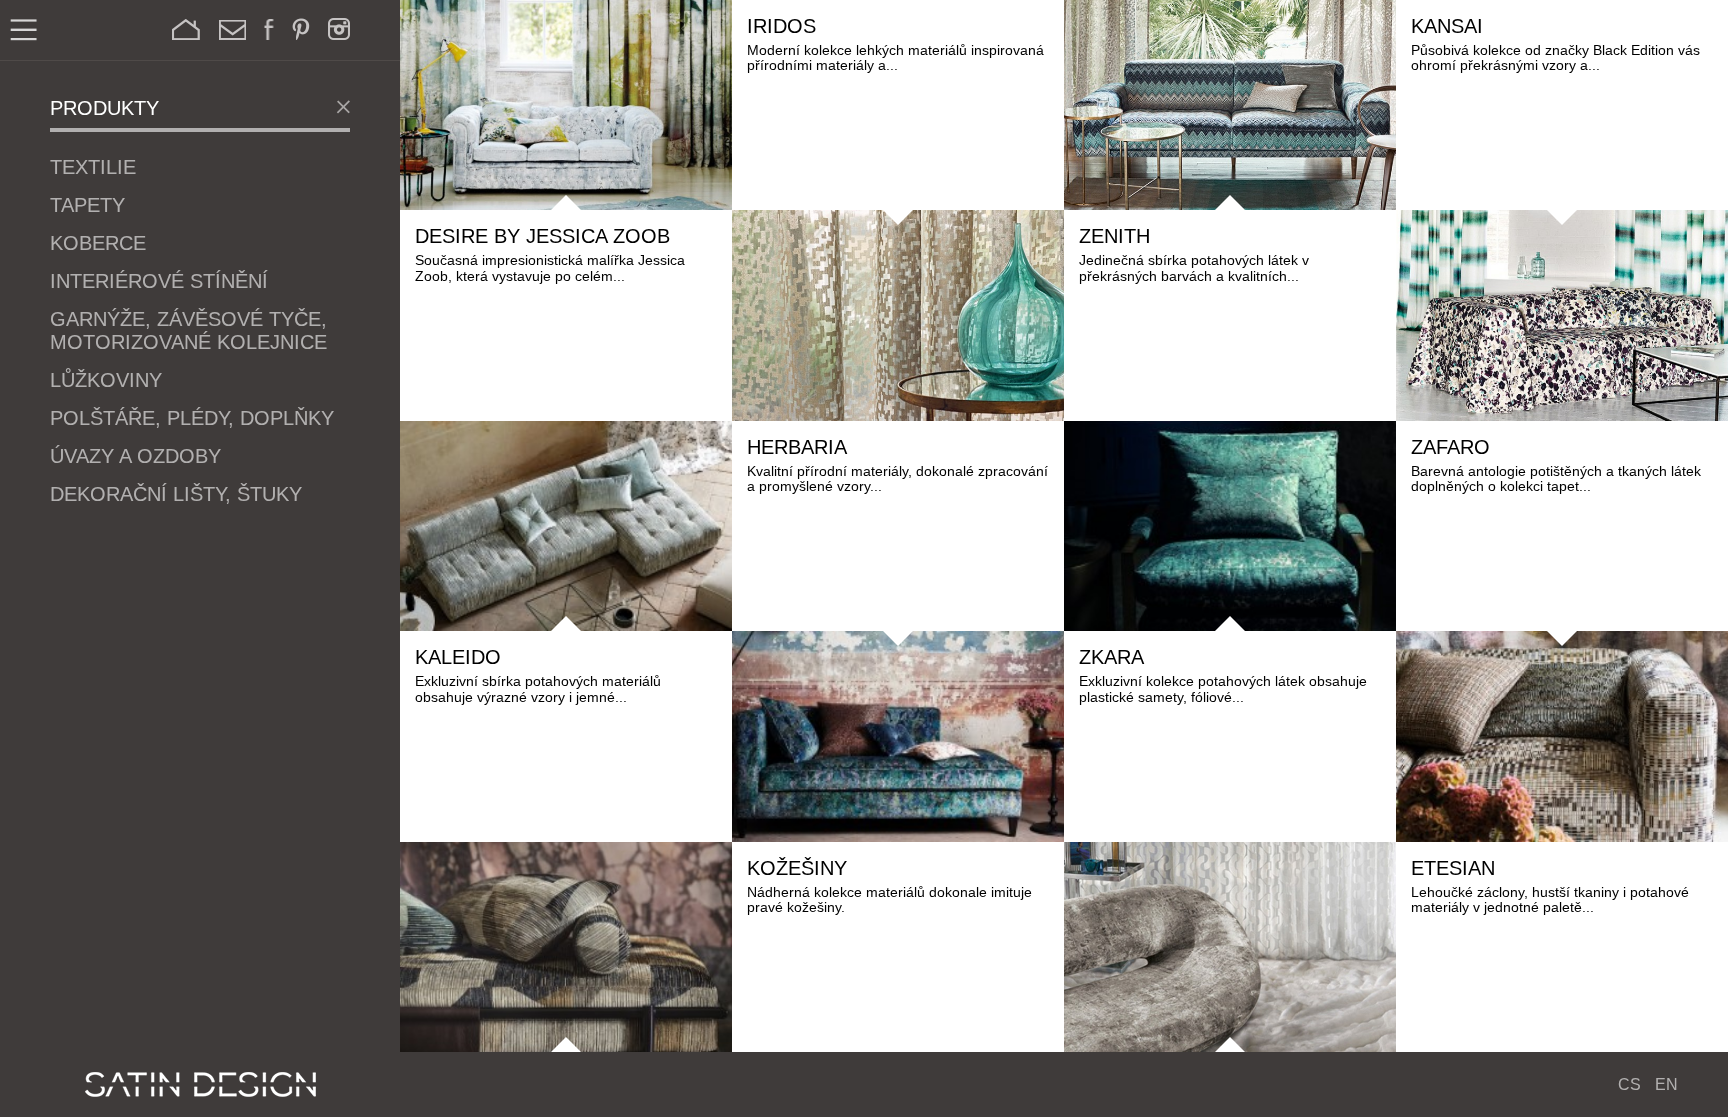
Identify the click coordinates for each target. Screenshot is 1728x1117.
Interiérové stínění (159, 281)
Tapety (87, 205)
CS (1629, 1084)
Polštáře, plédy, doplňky (192, 418)
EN (1666, 1084)
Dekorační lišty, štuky (176, 494)
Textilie (93, 167)
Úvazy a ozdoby (135, 456)
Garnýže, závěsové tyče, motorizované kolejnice (188, 330)
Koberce (98, 243)
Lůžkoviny (106, 380)
